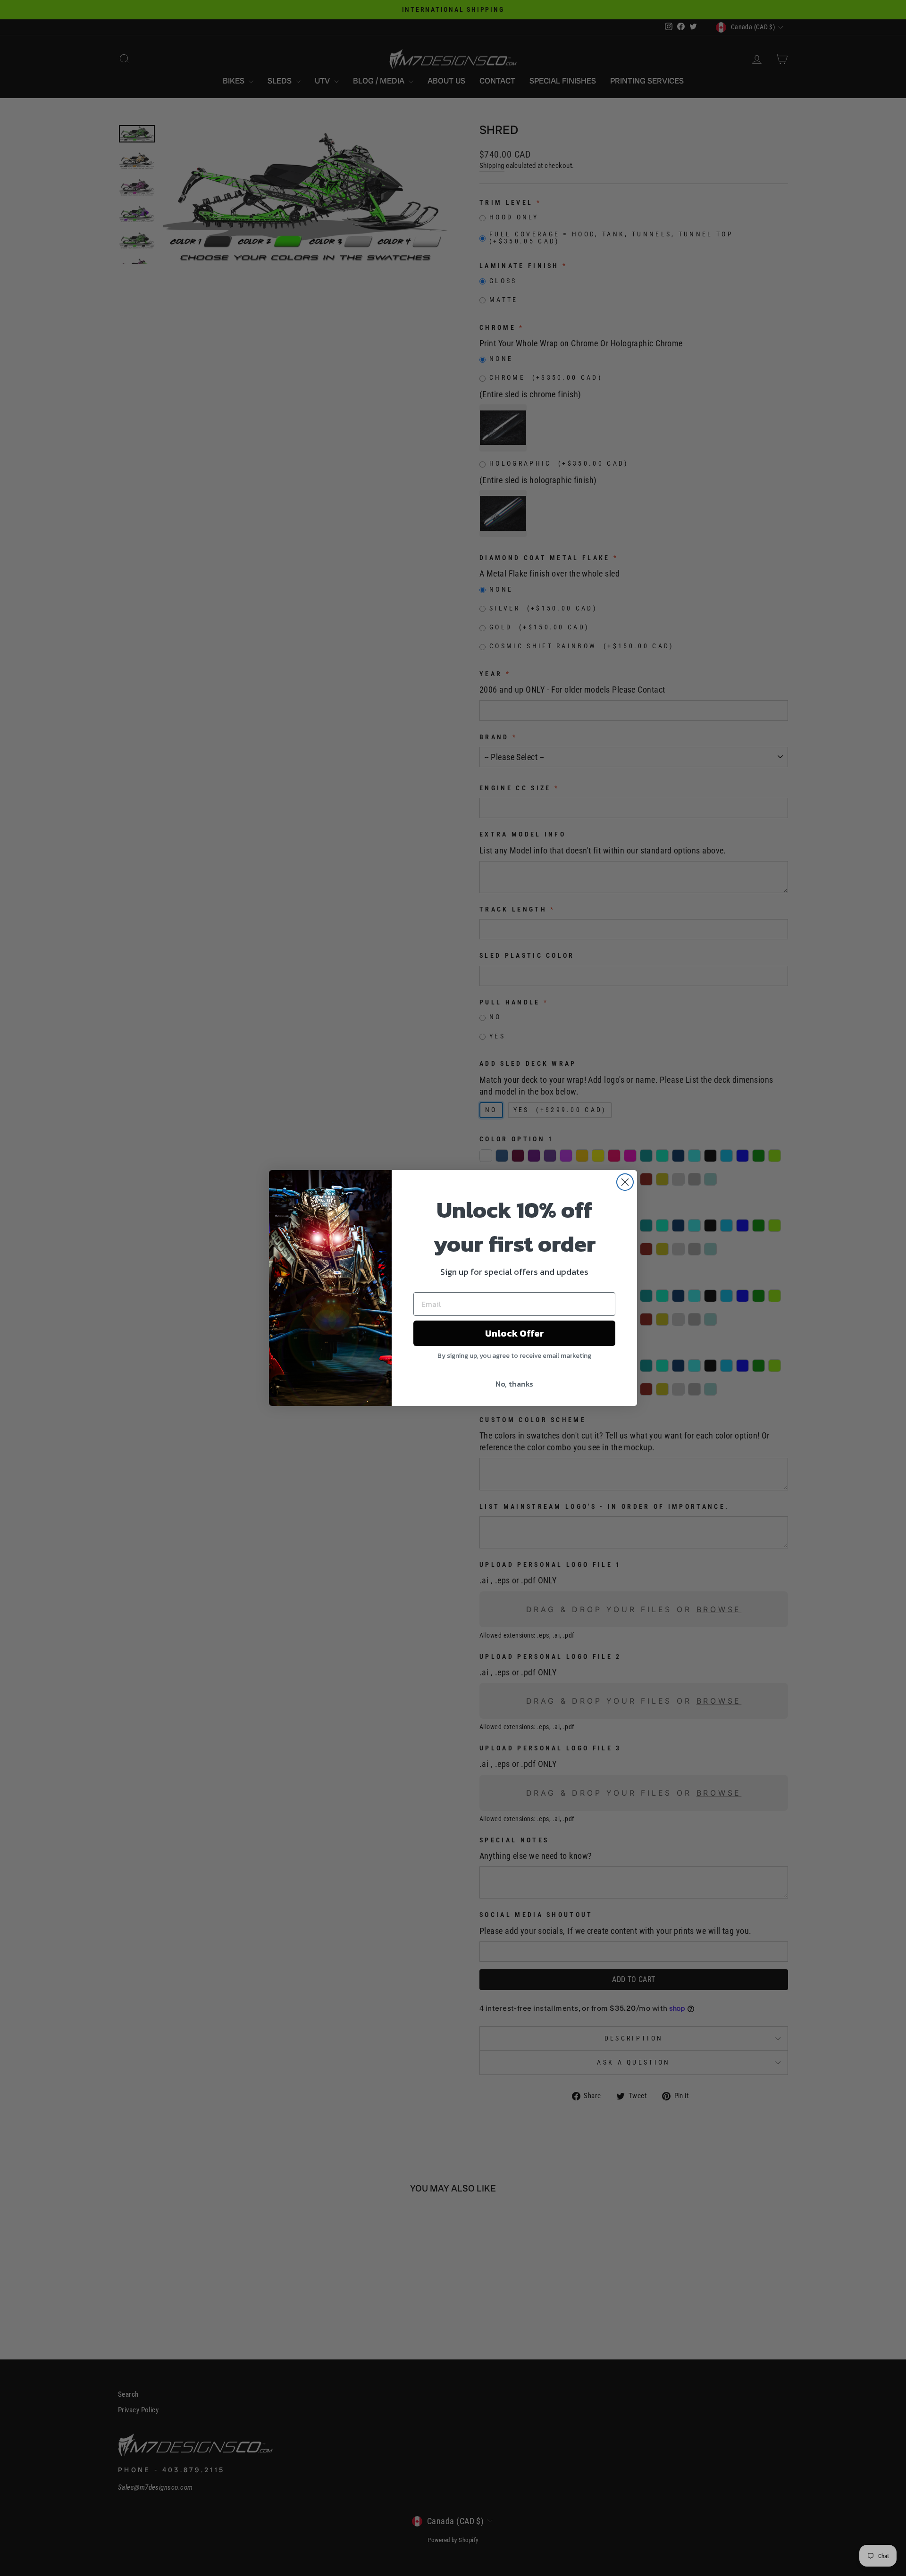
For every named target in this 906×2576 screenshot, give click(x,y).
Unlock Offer (515, 1333)
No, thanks (514, 1384)
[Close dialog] (625, 1182)
